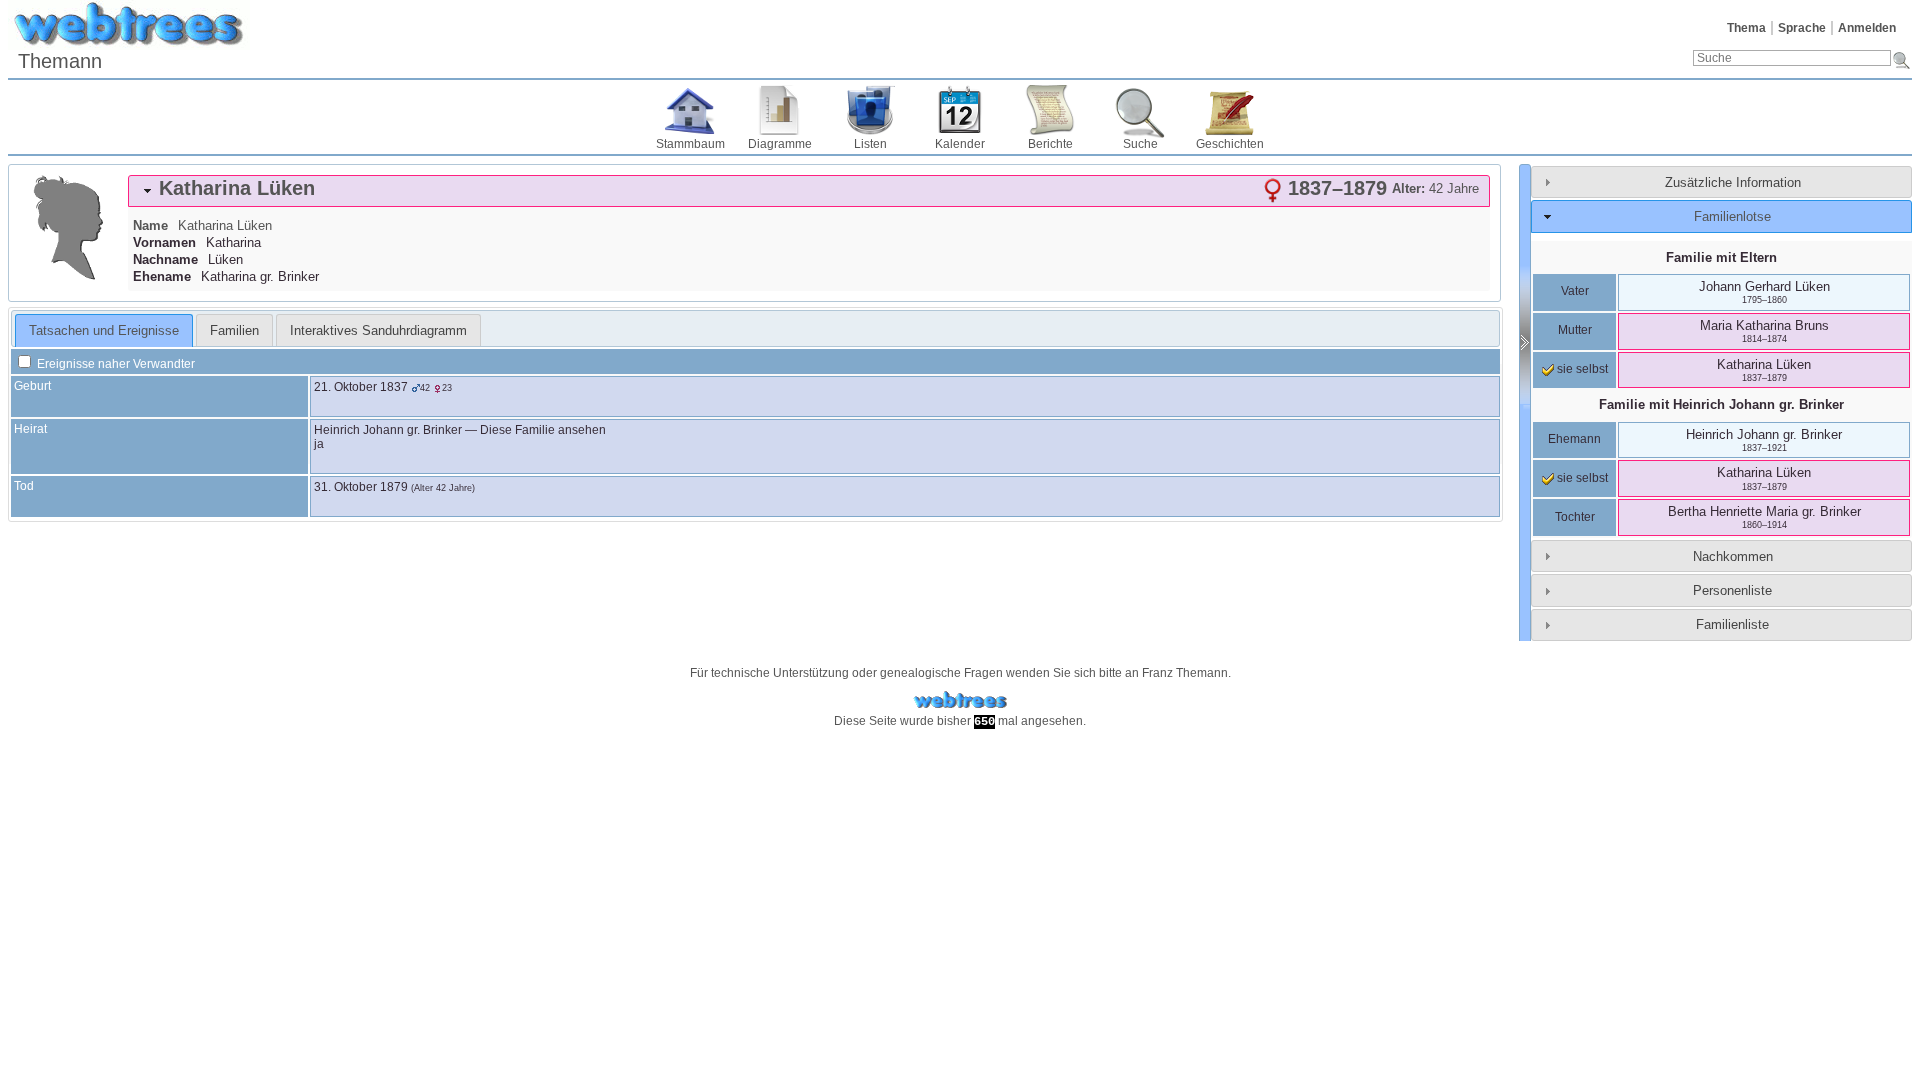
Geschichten (1230, 144)
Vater (1575, 291)
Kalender (960, 144)
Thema (1746, 28)
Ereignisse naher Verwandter (114, 364)
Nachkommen (1733, 556)
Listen (870, 144)
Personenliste (1732, 590)
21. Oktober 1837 (361, 387)
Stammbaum (690, 144)
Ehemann (1574, 439)
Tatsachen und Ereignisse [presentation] (104, 330)
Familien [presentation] (234, 330)
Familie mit (1721, 404)
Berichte (1050, 144)
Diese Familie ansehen (543, 430)
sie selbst (1581, 369)
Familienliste (1732, 624)
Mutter (1575, 330)
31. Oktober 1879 (361, 487)
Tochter (1575, 517)
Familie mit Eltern (1721, 257)
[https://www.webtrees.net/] (960, 700)
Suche (1140, 144)
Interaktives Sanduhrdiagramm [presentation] (378, 330)
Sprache (1802, 28)
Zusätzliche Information (1733, 182)
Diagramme (780, 144)
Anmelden (1867, 28)
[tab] (809, 191)
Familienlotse (1732, 216)
